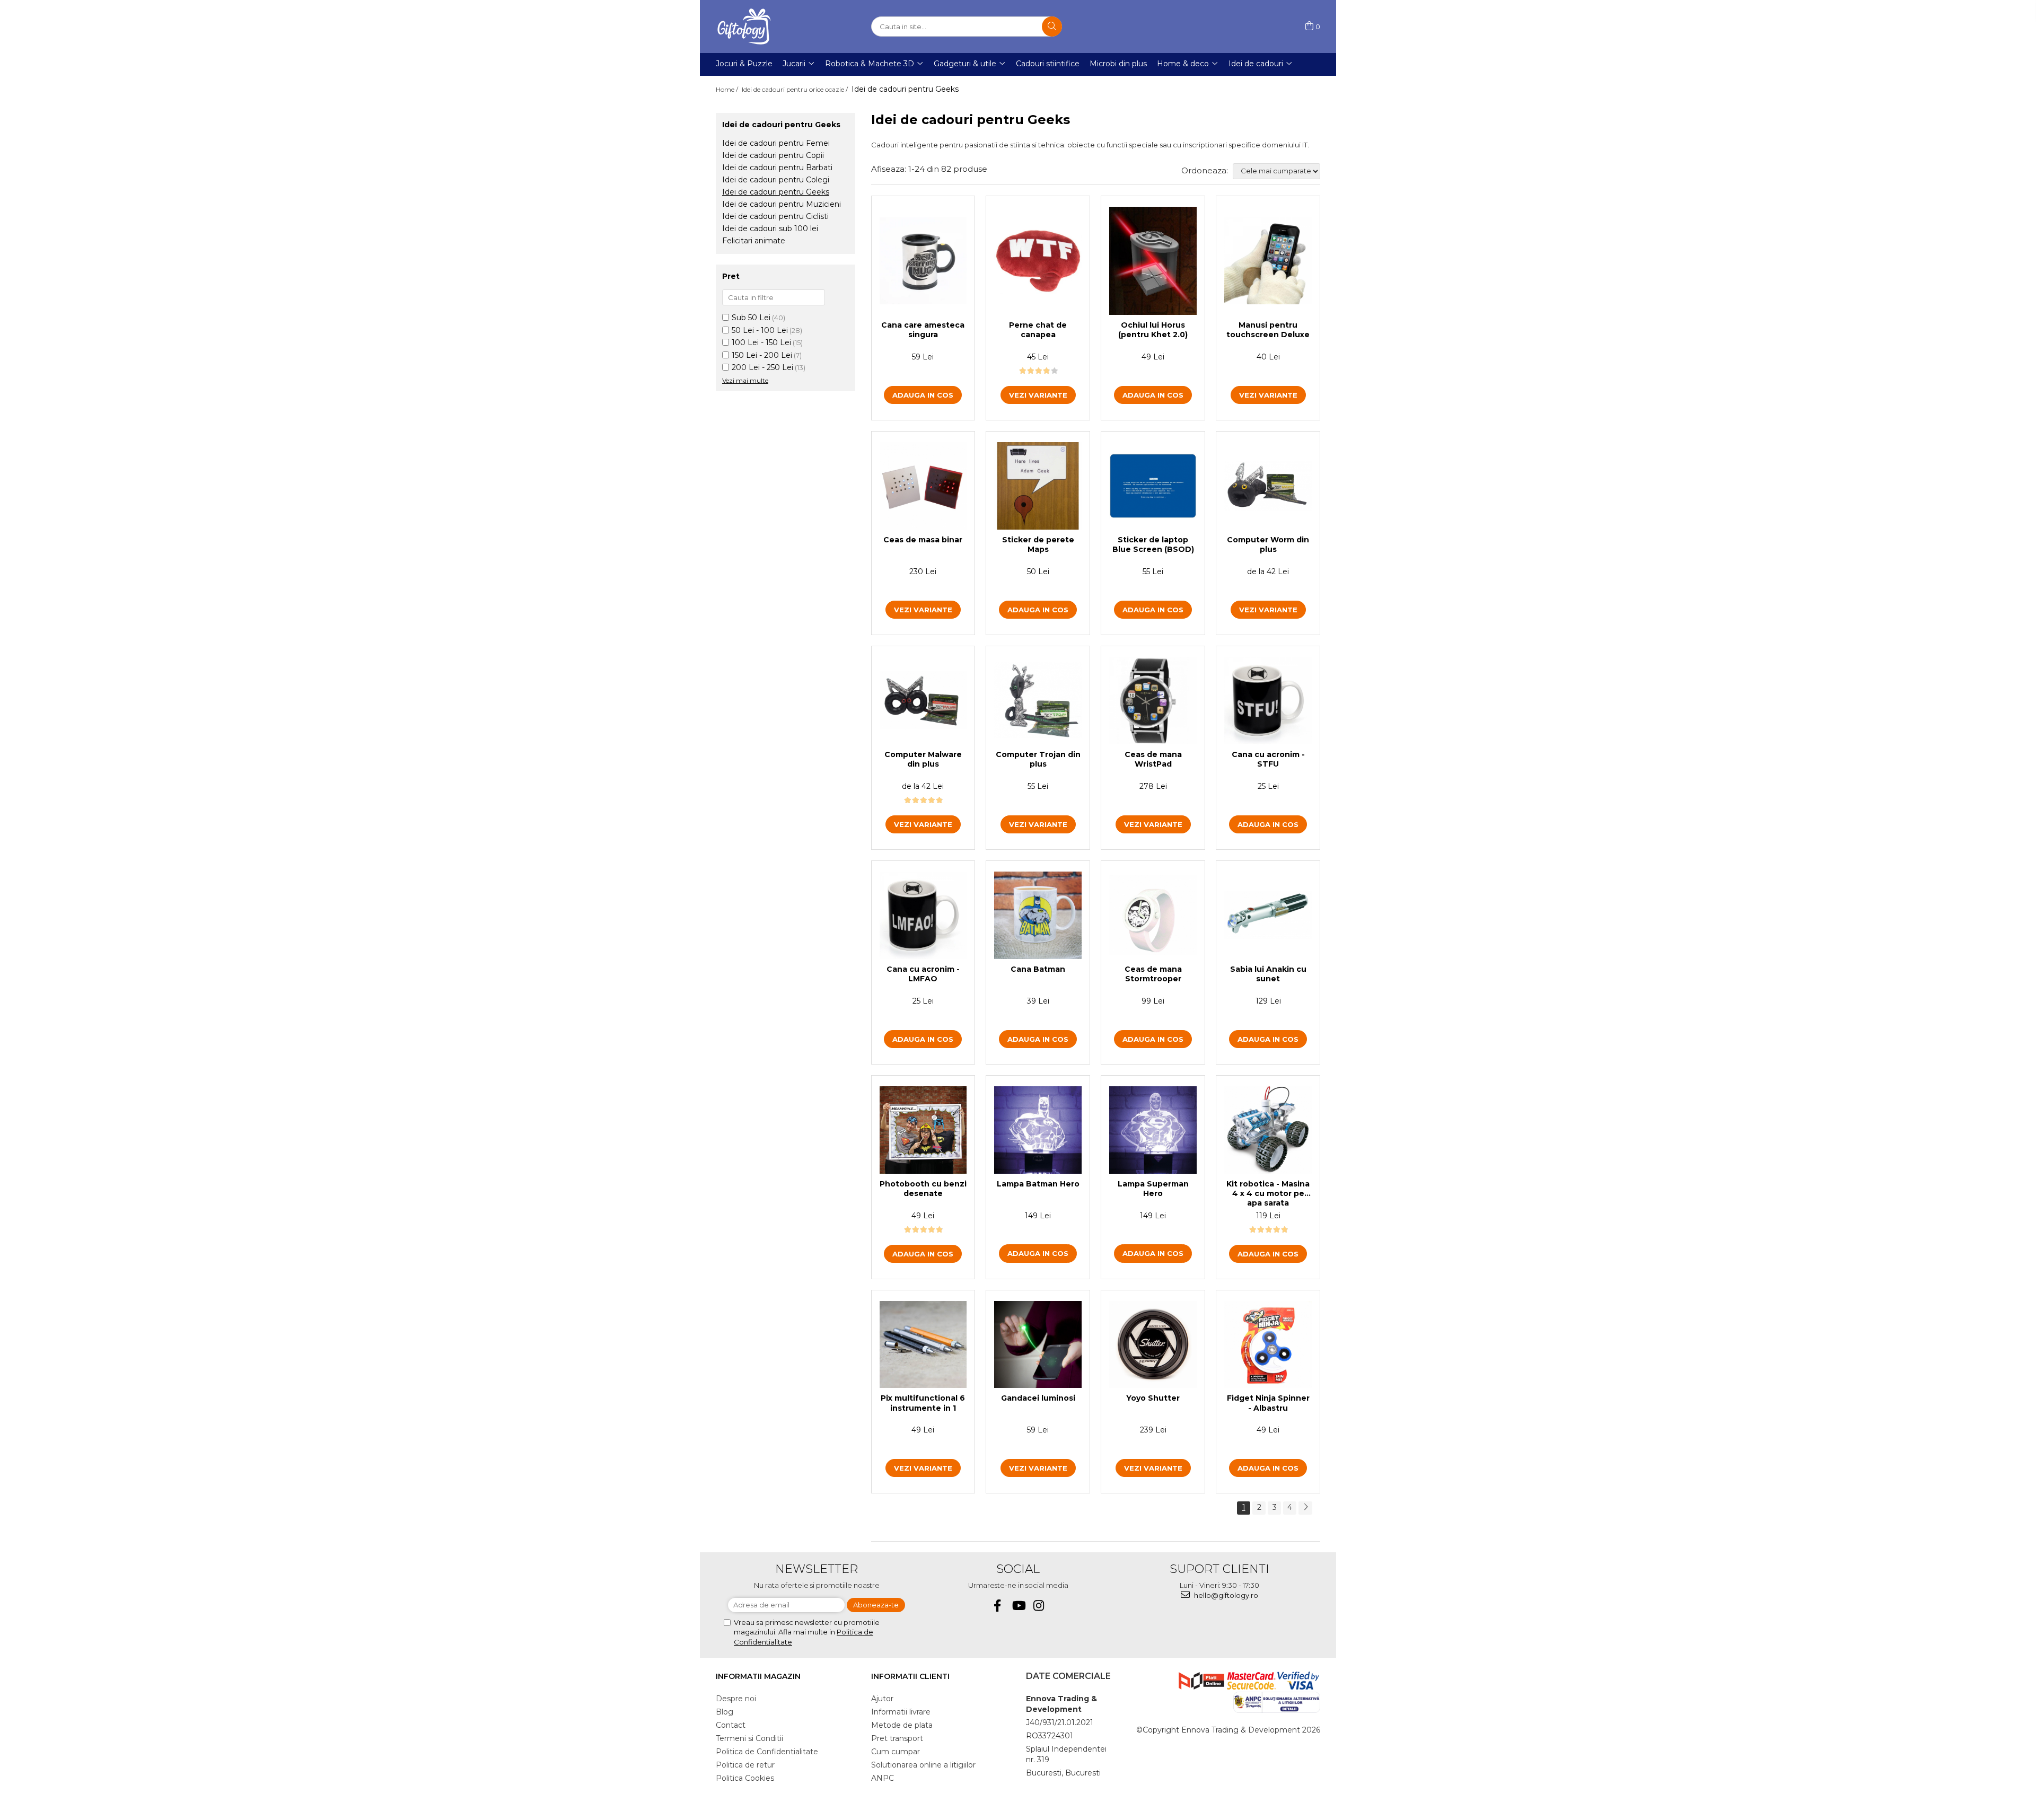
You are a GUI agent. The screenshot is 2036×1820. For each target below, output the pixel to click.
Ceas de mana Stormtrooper (1153, 974)
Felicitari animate (754, 241)
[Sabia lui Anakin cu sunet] (1268, 915)
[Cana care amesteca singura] (923, 261)
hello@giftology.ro (1225, 1595)
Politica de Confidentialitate (767, 1752)
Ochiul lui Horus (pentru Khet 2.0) (1153, 330)
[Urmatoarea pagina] (1305, 1508)
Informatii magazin (758, 1676)
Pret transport (897, 1738)
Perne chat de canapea (1038, 330)
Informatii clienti (910, 1676)
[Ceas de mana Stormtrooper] (1153, 915)
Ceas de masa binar (923, 540)
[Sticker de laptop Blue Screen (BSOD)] (1153, 486)
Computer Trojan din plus (1038, 759)
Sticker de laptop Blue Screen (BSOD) (1153, 544)
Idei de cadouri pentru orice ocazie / (796, 89)
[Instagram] (1039, 1606)
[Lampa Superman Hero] (1153, 1130)
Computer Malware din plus (923, 759)
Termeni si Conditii (749, 1738)
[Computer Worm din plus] (1268, 486)
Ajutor (882, 1699)
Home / (728, 89)
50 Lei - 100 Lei (760, 330)
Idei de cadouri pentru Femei (776, 143)
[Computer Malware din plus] (923, 700)
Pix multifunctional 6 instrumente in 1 (923, 1403)
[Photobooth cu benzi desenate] (923, 1130)
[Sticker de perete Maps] (1038, 486)
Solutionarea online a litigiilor (923, 1765)
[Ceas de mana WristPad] (1153, 701)
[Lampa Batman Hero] (1038, 1130)
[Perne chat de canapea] (1038, 261)
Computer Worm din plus (1268, 544)
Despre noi (736, 1699)
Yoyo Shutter (1153, 1398)
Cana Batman (1038, 969)
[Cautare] (1052, 27)
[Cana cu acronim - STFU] (1268, 701)
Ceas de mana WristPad (1153, 759)
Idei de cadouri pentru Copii (773, 155)
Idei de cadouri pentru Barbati (777, 168)
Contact (731, 1725)
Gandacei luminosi (1038, 1398)
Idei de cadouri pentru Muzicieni (782, 204)
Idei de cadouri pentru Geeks (776, 192)
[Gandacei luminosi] (1038, 1345)
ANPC (883, 1778)
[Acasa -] (769, 27)
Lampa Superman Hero (1153, 1189)
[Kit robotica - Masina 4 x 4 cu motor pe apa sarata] (1268, 1130)
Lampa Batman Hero (1038, 1184)
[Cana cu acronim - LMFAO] (923, 915)
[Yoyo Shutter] (1153, 1345)
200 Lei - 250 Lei (762, 367)
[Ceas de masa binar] (923, 486)
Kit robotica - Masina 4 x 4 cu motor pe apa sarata (1268, 1193)
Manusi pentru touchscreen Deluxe (1268, 330)
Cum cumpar (896, 1752)
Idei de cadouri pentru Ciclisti (775, 216)
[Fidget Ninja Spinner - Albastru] (1268, 1345)
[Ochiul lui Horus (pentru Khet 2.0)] (1153, 261)
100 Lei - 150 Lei (761, 342)
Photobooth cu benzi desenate (923, 1189)
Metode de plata (902, 1725)
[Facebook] (998, 1606)
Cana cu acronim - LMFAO (923, 974)
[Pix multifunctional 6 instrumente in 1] (923, 1345)
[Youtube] (1018, 1606)
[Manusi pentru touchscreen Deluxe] (1268, 261)
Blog (725, 1712)
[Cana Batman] (1038, 915)
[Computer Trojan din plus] (1038, 700)
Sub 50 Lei (751, 318)
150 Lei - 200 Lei (762, 355)
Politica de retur (745, 1765)
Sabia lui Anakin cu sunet (1268, 974)
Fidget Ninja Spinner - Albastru (1268, 1403)
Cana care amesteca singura (923, 330)
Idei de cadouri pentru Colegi (776, 180)
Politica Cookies (745, 1778)
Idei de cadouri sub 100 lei (770, 228)
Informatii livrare (901, 1712)
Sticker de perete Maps (1038, 544)
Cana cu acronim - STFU (1268, 759)
